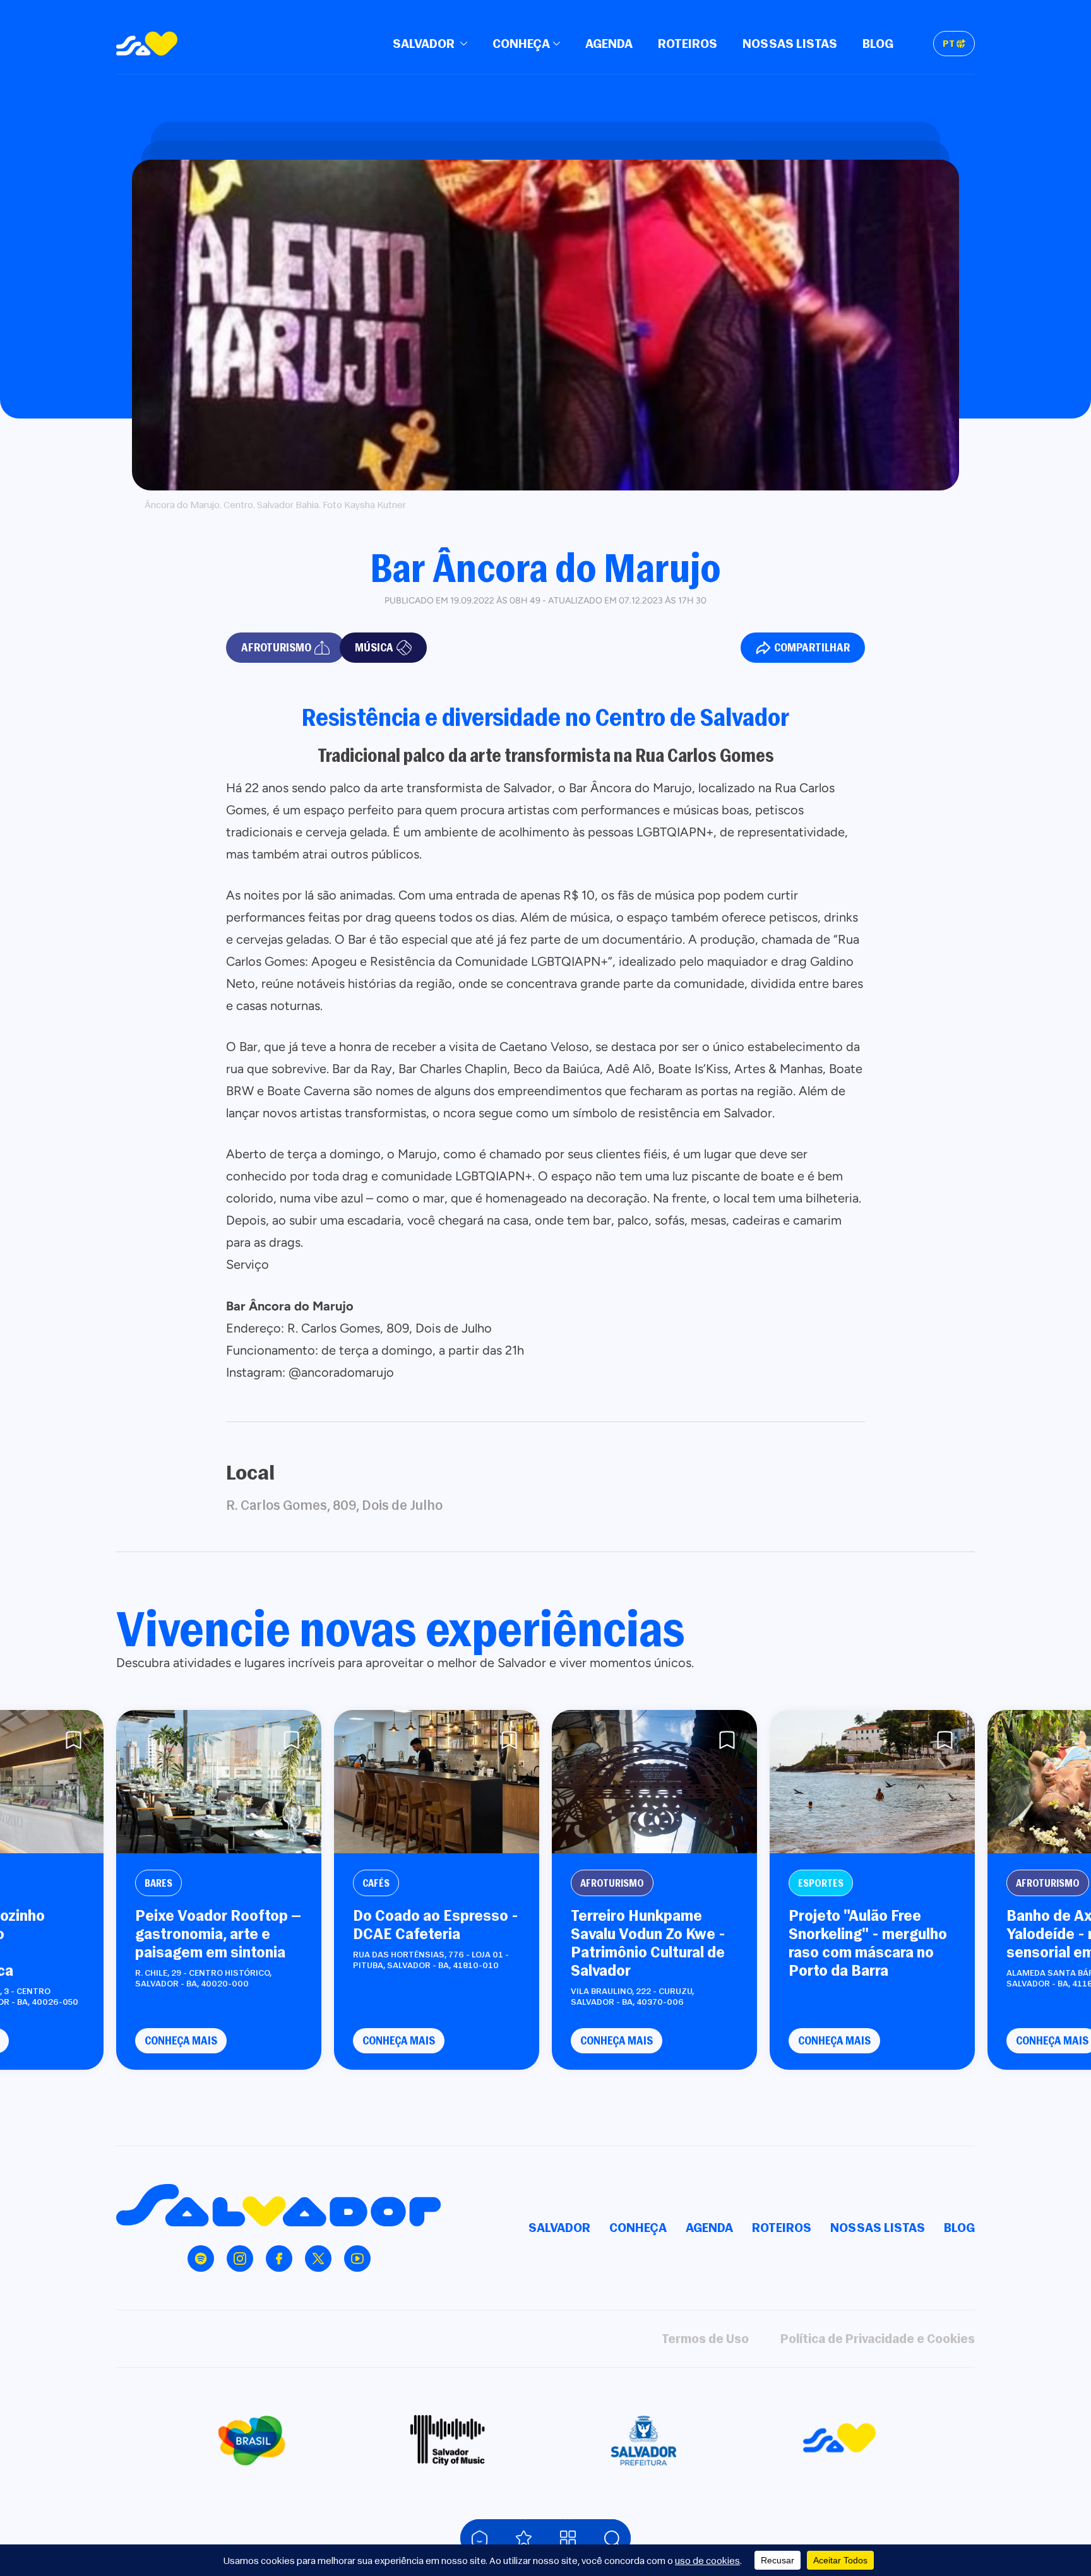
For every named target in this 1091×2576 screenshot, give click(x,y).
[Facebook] (279, 2258)
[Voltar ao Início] (479, 2538)
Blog (878, 43)
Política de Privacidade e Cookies (878, 2338)
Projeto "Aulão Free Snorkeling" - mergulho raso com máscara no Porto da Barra (868, 1943)
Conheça (521, 43)
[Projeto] (872, 1782)
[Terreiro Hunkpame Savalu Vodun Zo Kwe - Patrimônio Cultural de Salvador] (654, 1782)
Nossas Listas (790, 43)
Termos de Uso (705, 2338)
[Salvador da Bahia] (147, 44)
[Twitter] (318, 2258)
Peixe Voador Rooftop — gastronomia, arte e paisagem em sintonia (218, 1933)
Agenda (609, 43)
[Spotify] (201, 2258)
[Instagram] (240, 2258)
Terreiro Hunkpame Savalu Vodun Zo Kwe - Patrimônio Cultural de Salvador (648, 1943)
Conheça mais (181, 2040)
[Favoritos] (523, 2538)
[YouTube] (357, 2258)
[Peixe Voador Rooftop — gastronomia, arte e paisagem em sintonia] (219, 1782)
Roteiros (688, 43)
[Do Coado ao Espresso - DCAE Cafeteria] (437, 1782)
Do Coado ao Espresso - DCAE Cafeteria (436, 1925)
